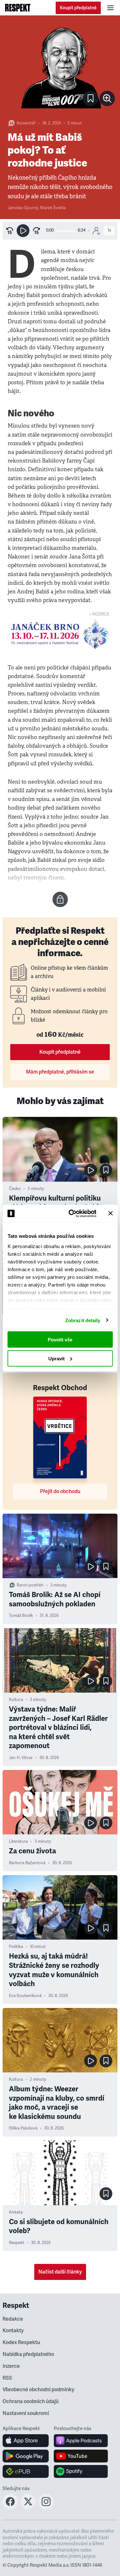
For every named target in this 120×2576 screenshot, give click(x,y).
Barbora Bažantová (27, 1863)
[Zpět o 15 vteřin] (10, 231)
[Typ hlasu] (96, 231)
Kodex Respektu (21, 2342)
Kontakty (13, 2331)
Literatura (18, 1841)
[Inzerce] (60, 634)
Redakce (13, 2319)
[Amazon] (26, 2471)
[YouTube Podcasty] (81, 2456)
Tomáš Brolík (21, 1616)
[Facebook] (10, 2507)
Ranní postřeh (30, 1585)
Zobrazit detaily (83, 1320)
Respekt (17, 2243)
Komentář (26, 123)
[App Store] (26, 2441)
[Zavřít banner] (110, 1213)
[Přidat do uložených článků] (106, 1170)
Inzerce (11, 2366)
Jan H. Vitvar (21, 1758)
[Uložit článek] (91, 98)
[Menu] (110, 8)
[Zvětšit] (60, 67)
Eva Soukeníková (25, 1996)
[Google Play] (26, 2456)
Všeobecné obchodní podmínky (38, 2390)
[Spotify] (81, 2471)
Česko (15, 1189)
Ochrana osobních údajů (31, 2402)
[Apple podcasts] (81, 2441)
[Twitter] (28, 2507)
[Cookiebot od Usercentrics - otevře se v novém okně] (72, 1213)
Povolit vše (60, 1340)
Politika (16, 1947)
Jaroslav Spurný (23, 208)
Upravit (56, 1358)
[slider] (66, 231)
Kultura (16, 1700)
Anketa (16, 2212)
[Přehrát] (23, 231)
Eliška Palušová (23, 2128)
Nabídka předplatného (28, 2354)
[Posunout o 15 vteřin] (36, 231)
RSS (7, 2378)
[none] (107, 98)
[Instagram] (46, 2507)
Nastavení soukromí (26, 2413)
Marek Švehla (53, 208)
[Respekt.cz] (18, 8)
